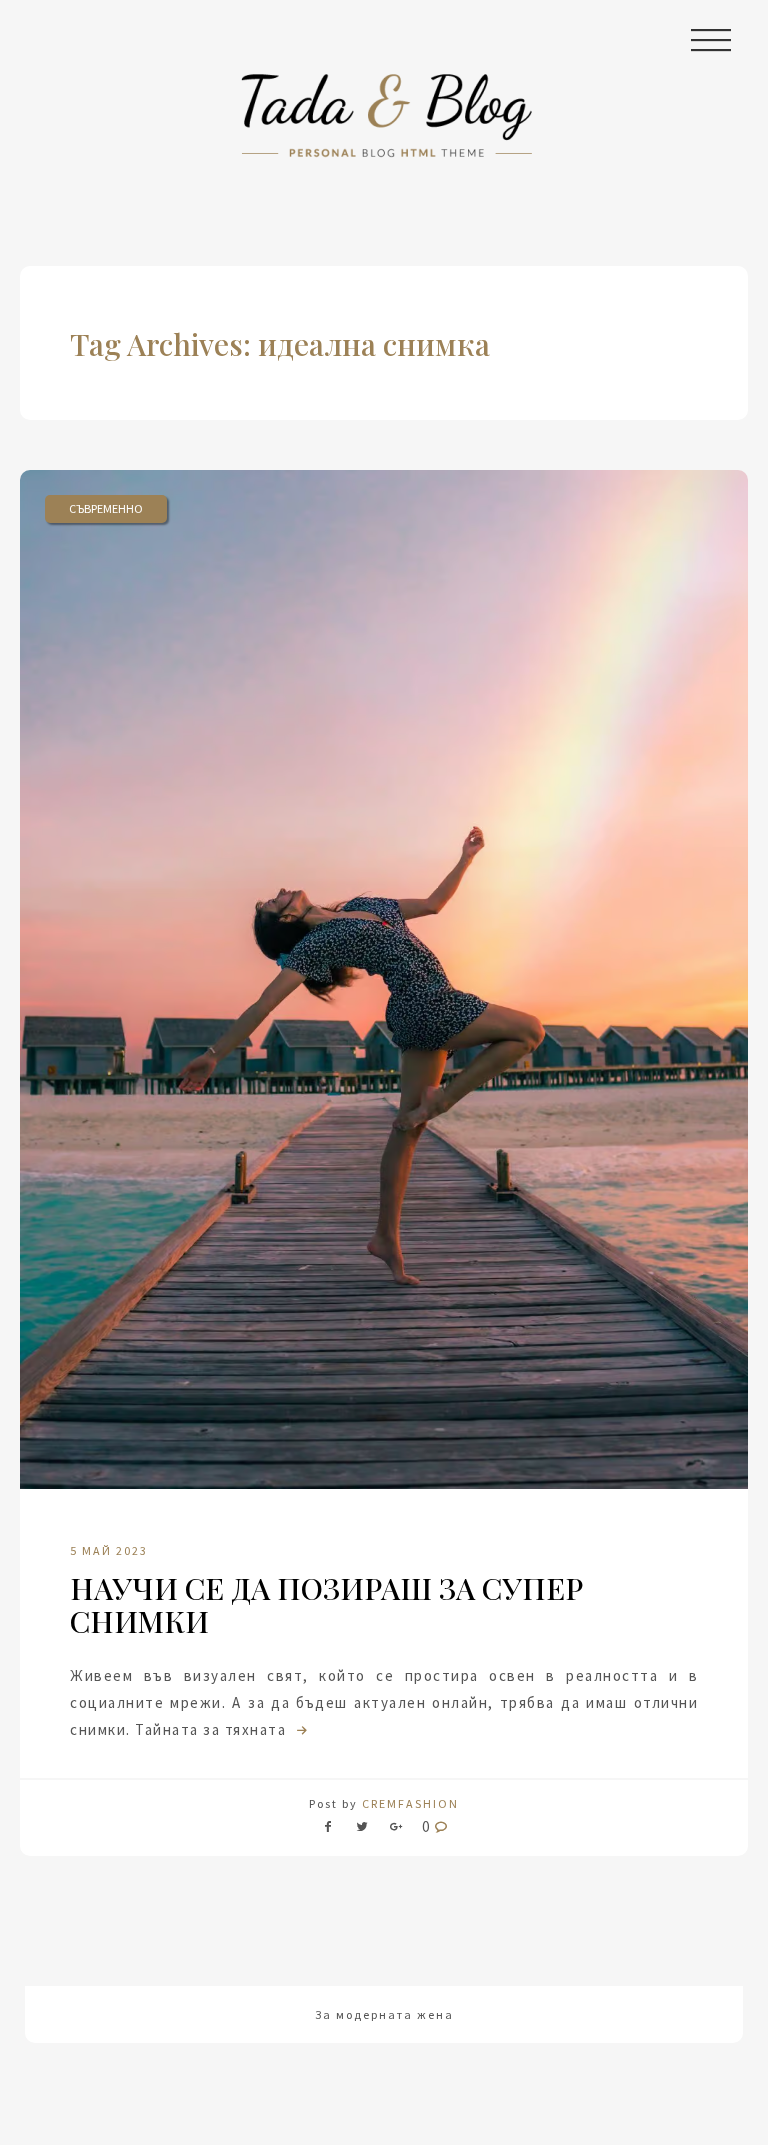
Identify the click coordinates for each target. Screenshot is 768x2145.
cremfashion (410, 1803)
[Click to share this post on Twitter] (362, 1830)
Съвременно (106, 508)
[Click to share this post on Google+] (396, 1830)
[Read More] (300, 1729)
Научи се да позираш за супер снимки (326, 1604)
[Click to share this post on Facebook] (333, 1830)
